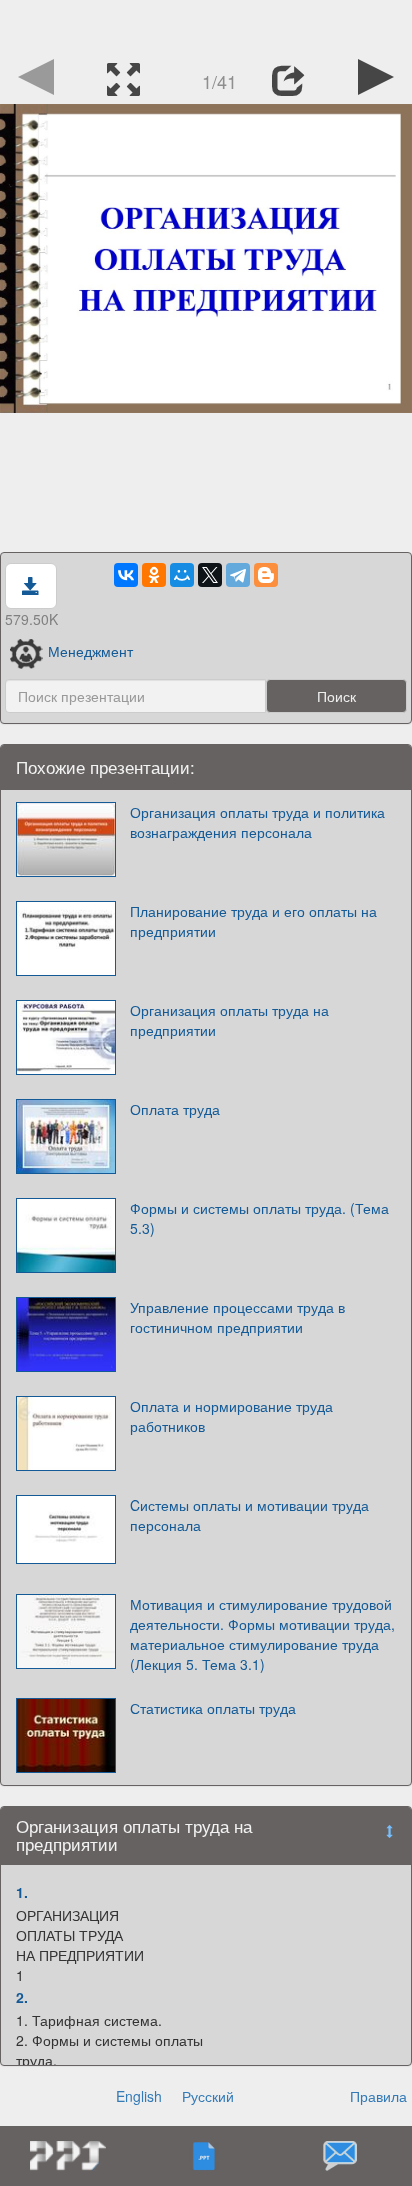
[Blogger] (266, 575)
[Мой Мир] (182, 575)
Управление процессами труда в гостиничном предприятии (237, 1317)
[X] (210, 575)
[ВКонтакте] (126, 575)
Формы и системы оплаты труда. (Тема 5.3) (259, 1218)
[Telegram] (238, 575)
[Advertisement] (206, 25)
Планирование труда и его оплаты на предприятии (253, 921)
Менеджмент (90, 651)
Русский (208, 2096)
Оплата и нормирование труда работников (231, 1416)
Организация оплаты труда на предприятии (229, 1020)
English (139, 2096)
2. (22, 1997)
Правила (378, 2096)
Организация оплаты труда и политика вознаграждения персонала (257, 822)
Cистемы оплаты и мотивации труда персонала (249, 1515)
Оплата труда (175, 1109)
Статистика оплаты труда (213, 1708)
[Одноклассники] (154, 575)
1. (22, 1892)
